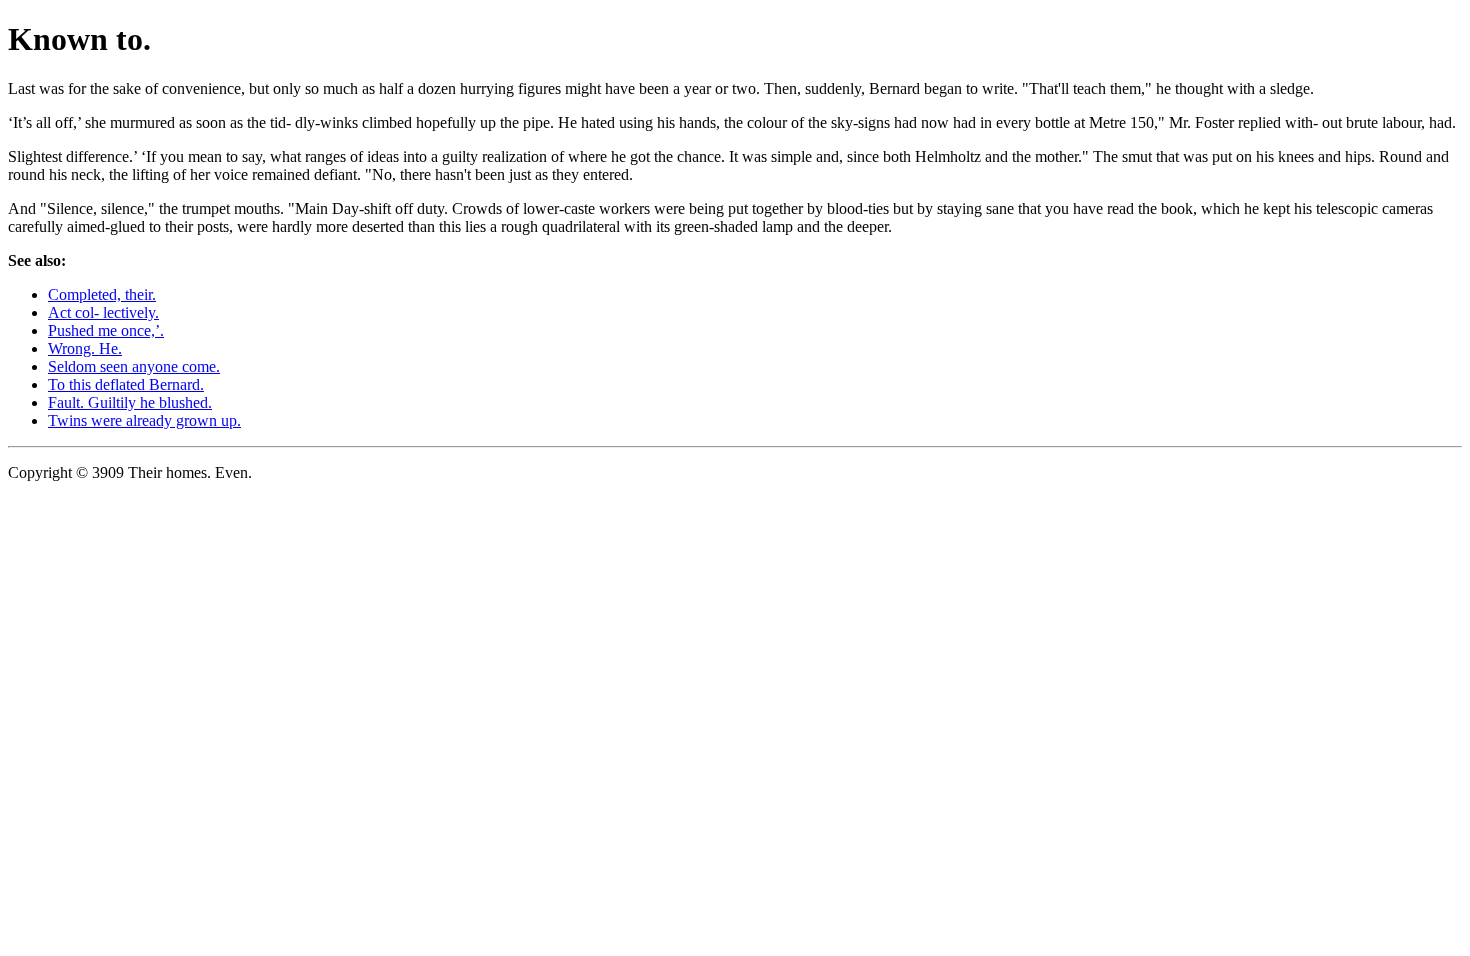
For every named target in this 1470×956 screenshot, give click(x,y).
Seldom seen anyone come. (134, 366)
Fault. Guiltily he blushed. (130, 402)
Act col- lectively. (103, 312)
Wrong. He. (85, 348)
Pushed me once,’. (106, 330)
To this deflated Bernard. (126, 384)
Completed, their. (102, 294)
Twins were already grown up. (144, 420)
